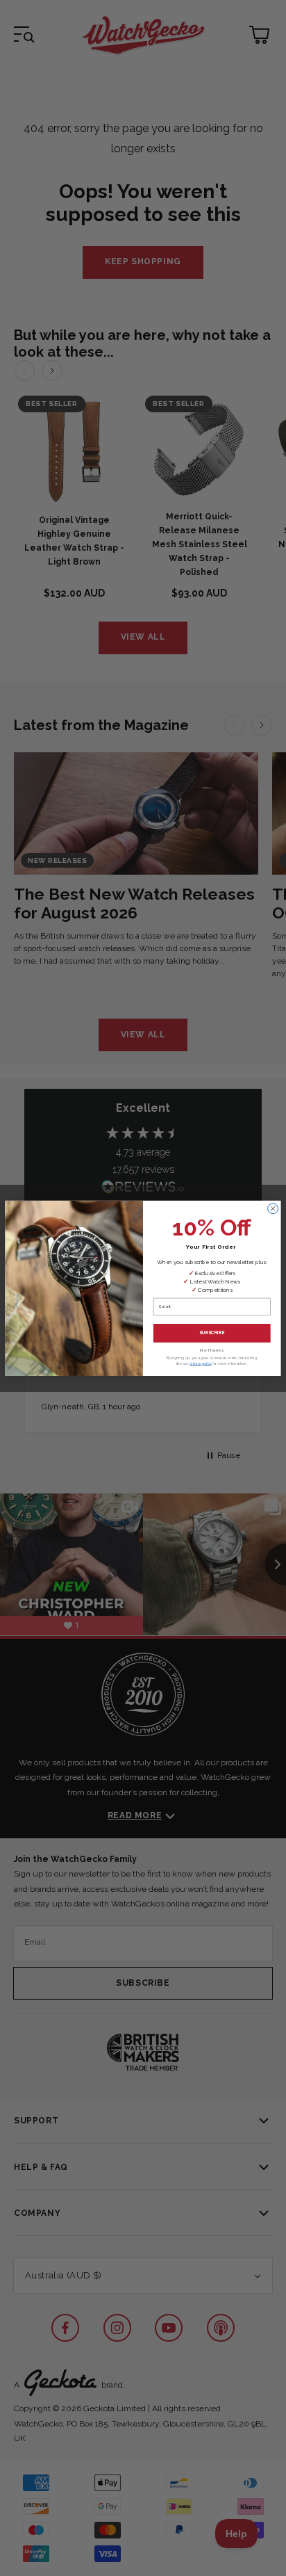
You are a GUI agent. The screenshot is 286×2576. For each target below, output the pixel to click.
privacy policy (201, 1363)
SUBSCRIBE (212, 1332)
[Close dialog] (273, 1208)
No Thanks (212, 1350)
